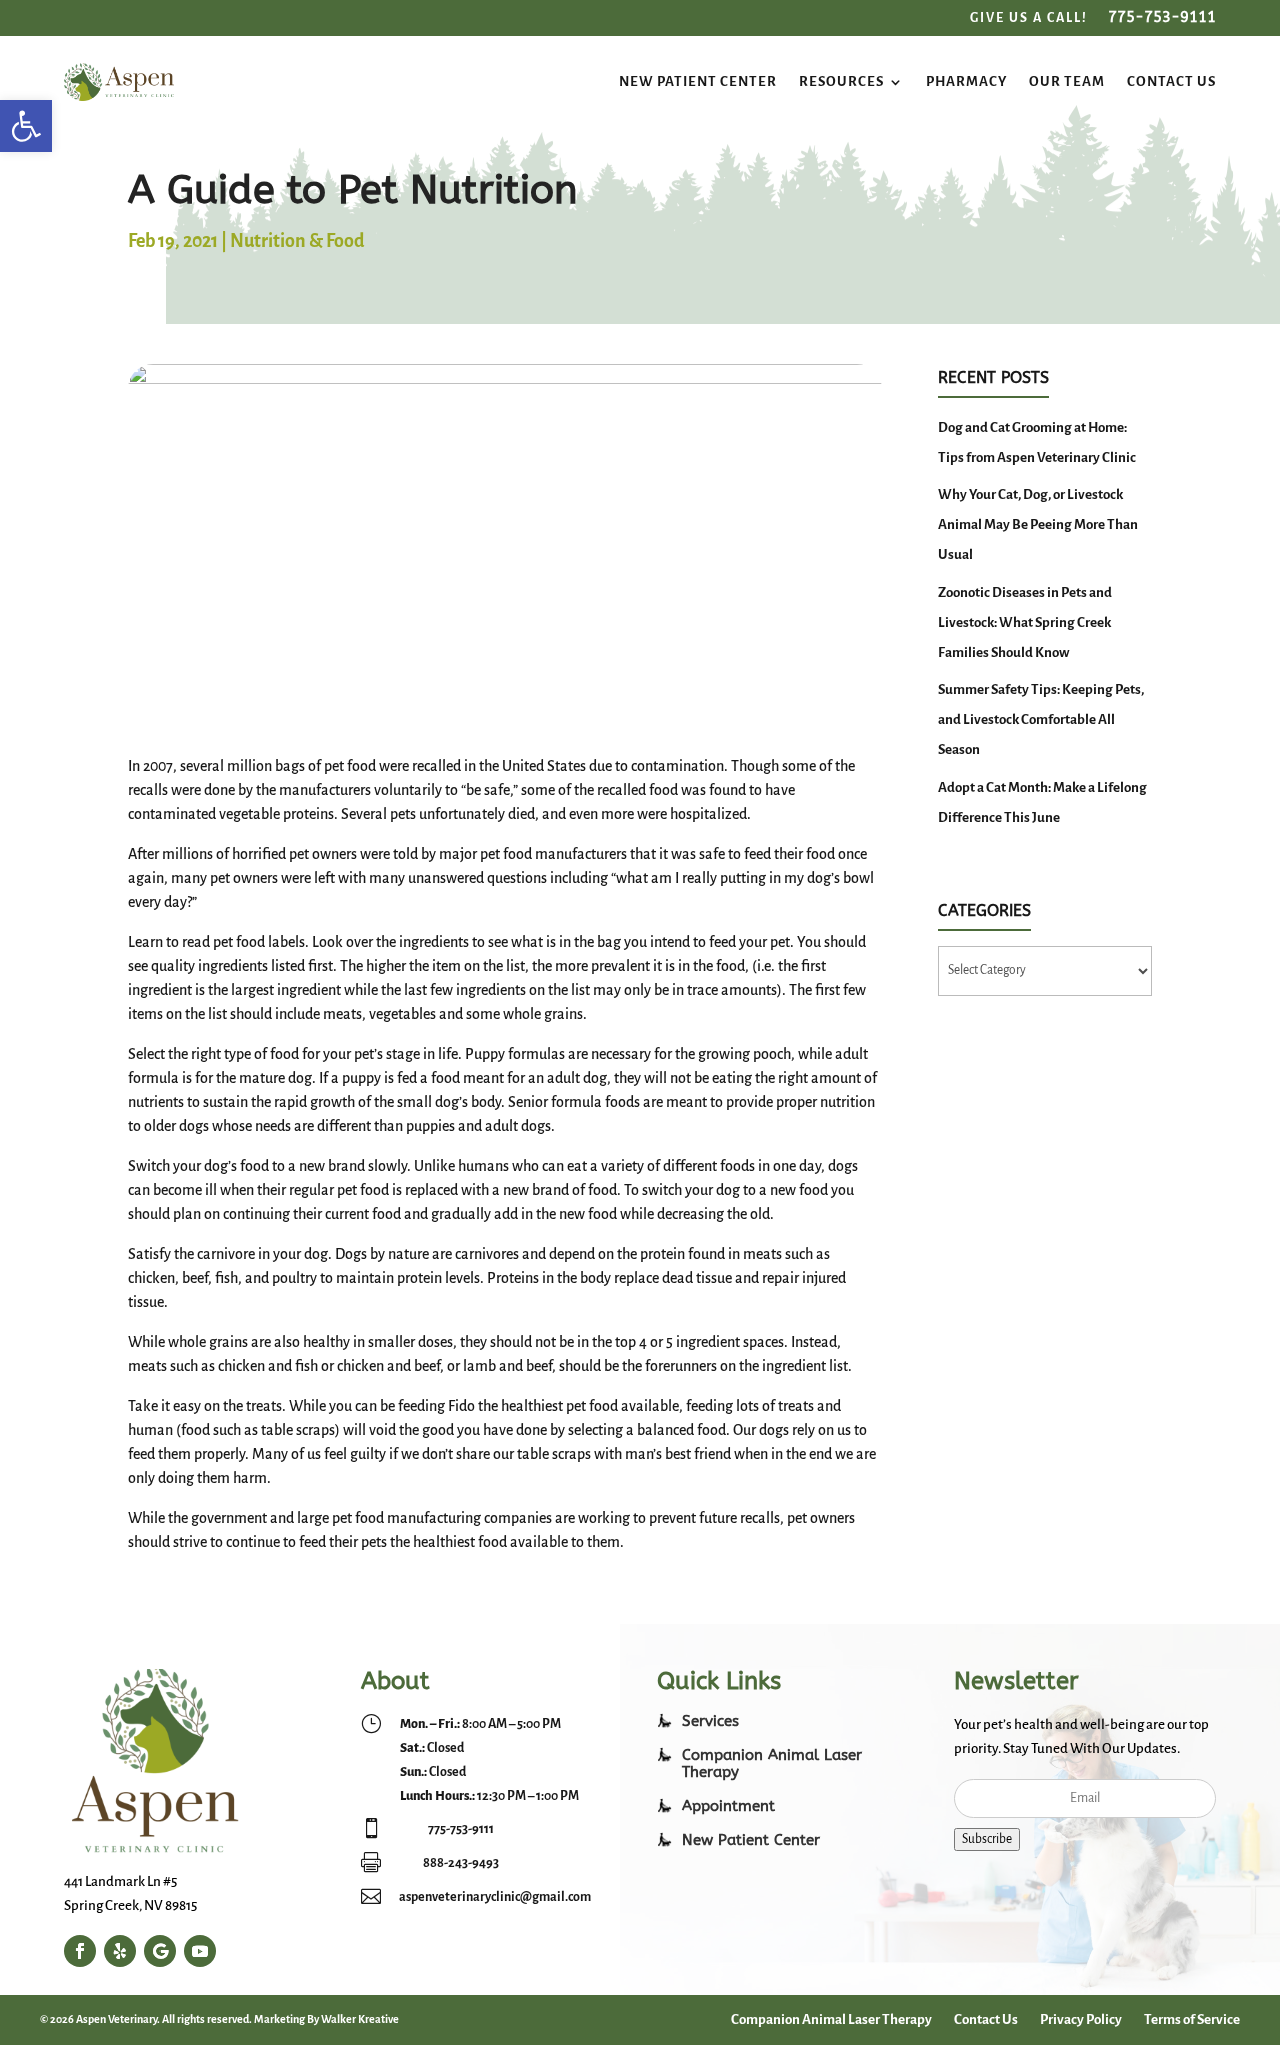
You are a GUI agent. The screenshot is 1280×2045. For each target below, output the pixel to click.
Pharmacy (966, 81)
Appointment (728, 1806)
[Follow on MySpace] (120, 1951)
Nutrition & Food (297, 241)
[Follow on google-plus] (160, 1951)
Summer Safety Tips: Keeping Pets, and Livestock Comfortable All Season (1041, 719)
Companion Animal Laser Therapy (831, 2020)
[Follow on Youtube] (200, 1951)
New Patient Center (698, 81)
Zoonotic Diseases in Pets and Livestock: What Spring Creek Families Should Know (1025, 622)
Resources (841, 81)
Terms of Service (1192, 2020)
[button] (26, 126)
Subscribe (987, 1839)
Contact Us (1171, 81)
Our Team (1067, 81)
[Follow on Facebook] (80, 1951)
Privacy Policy (1081, 2020)
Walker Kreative (360, 2019)
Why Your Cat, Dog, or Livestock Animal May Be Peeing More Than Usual (1038, 524)
